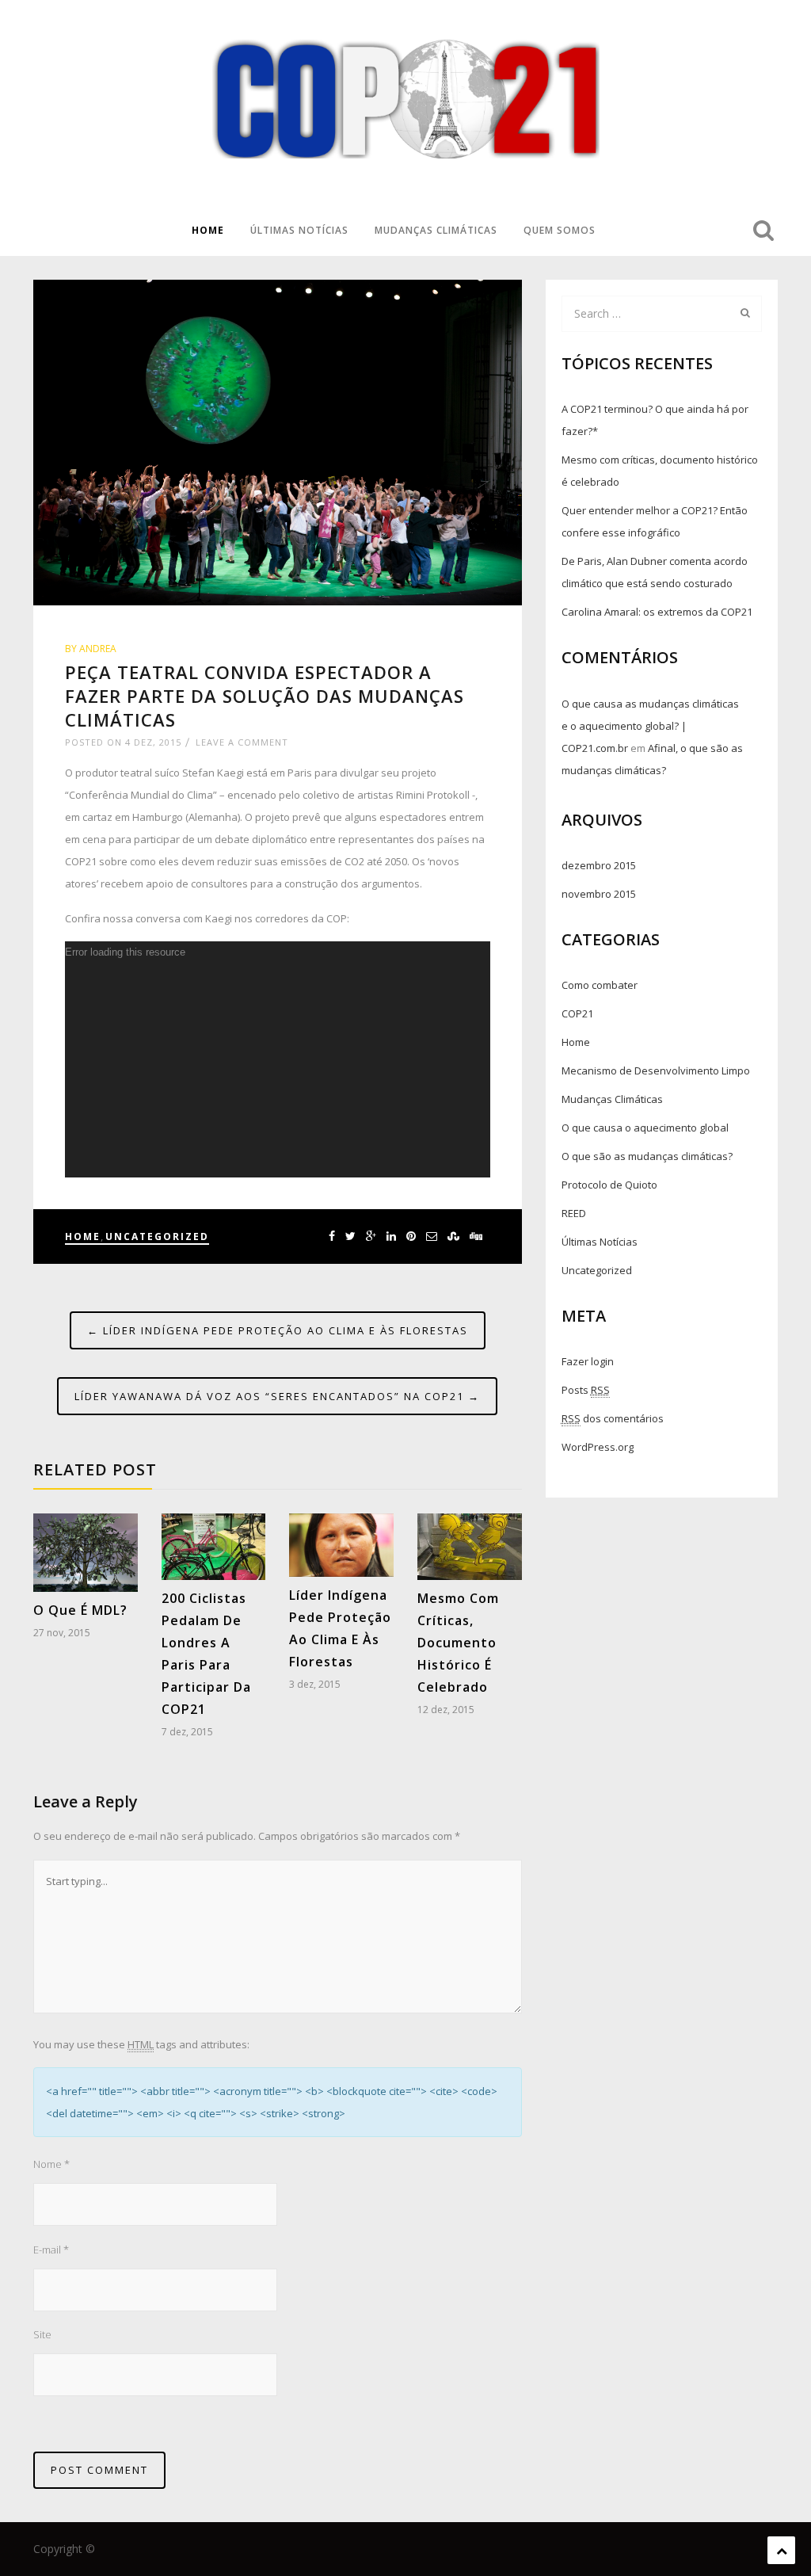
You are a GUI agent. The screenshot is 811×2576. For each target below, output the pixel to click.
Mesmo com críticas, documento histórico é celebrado (458, 1643)
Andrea (98, 649)
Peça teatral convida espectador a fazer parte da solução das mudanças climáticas (265, 696)
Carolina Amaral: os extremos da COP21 (657, 612)
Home (208, 230)
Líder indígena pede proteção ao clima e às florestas (278, 1330)
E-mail (51, 2250)
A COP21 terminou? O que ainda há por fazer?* (655, 420)
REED (574, 1213)
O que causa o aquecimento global (645, 1128)
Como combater (600, 985)
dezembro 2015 (599, 865)
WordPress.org (598, 1447)
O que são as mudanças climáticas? (647, 1156)
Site (42, 2334)
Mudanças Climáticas (436, 230)
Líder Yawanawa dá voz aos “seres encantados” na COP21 (277, 1396)
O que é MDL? (80, 1610)
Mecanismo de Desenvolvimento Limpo (656, 1070)
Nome (51, 2164)
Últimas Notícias (299, 230)
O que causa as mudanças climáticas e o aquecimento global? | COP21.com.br (650, 726)
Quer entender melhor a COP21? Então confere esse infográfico (655, 521)
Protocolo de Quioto (609, 1185)
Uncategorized (157, 1236)
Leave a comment (242, 742)
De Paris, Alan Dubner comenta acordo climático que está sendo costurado (655, 572)
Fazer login (588, 1361)
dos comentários (613, 1418)
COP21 (577, 1013)
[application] (278, 1059)
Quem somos (560, 230)
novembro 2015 (599, 894)
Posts (586, 1390)
